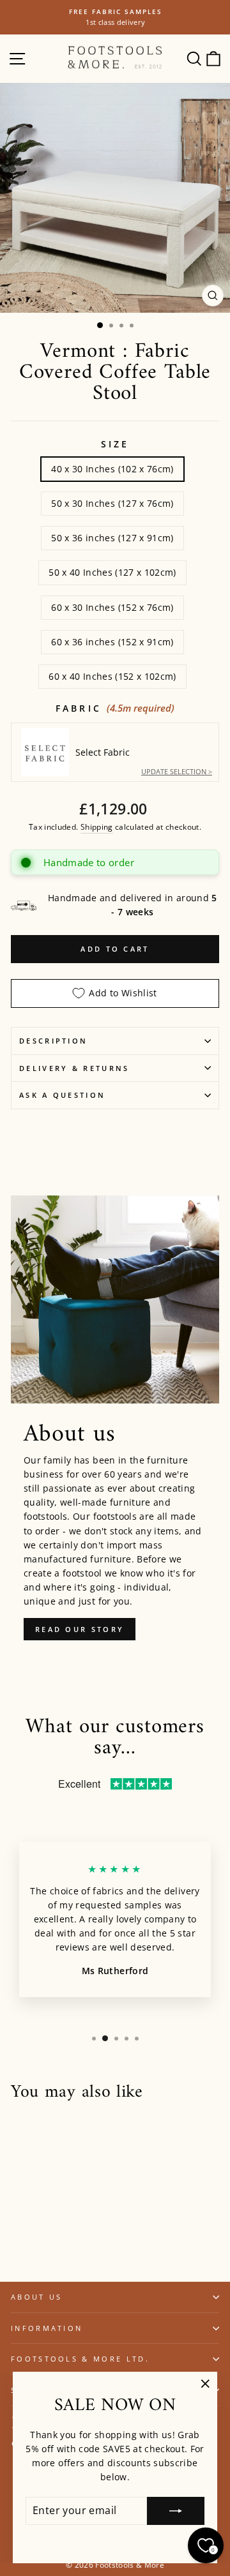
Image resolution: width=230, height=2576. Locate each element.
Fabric (115, 708)
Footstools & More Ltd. (80, 2359)
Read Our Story (80, 1629)
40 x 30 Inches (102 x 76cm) (112, 469)
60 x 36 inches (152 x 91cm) (112, 642)
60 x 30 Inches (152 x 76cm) (112, 607)
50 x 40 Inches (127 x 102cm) (112, 572)
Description (53, 1041)
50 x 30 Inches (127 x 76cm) (112, 503)
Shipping (97, 827)
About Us (37, 2297)
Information (47, 2328)
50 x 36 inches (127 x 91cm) (112, 538)
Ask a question (62, 1095)
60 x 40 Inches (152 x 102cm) (112, 676)
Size (115, 444)
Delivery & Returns (74, 1068)
